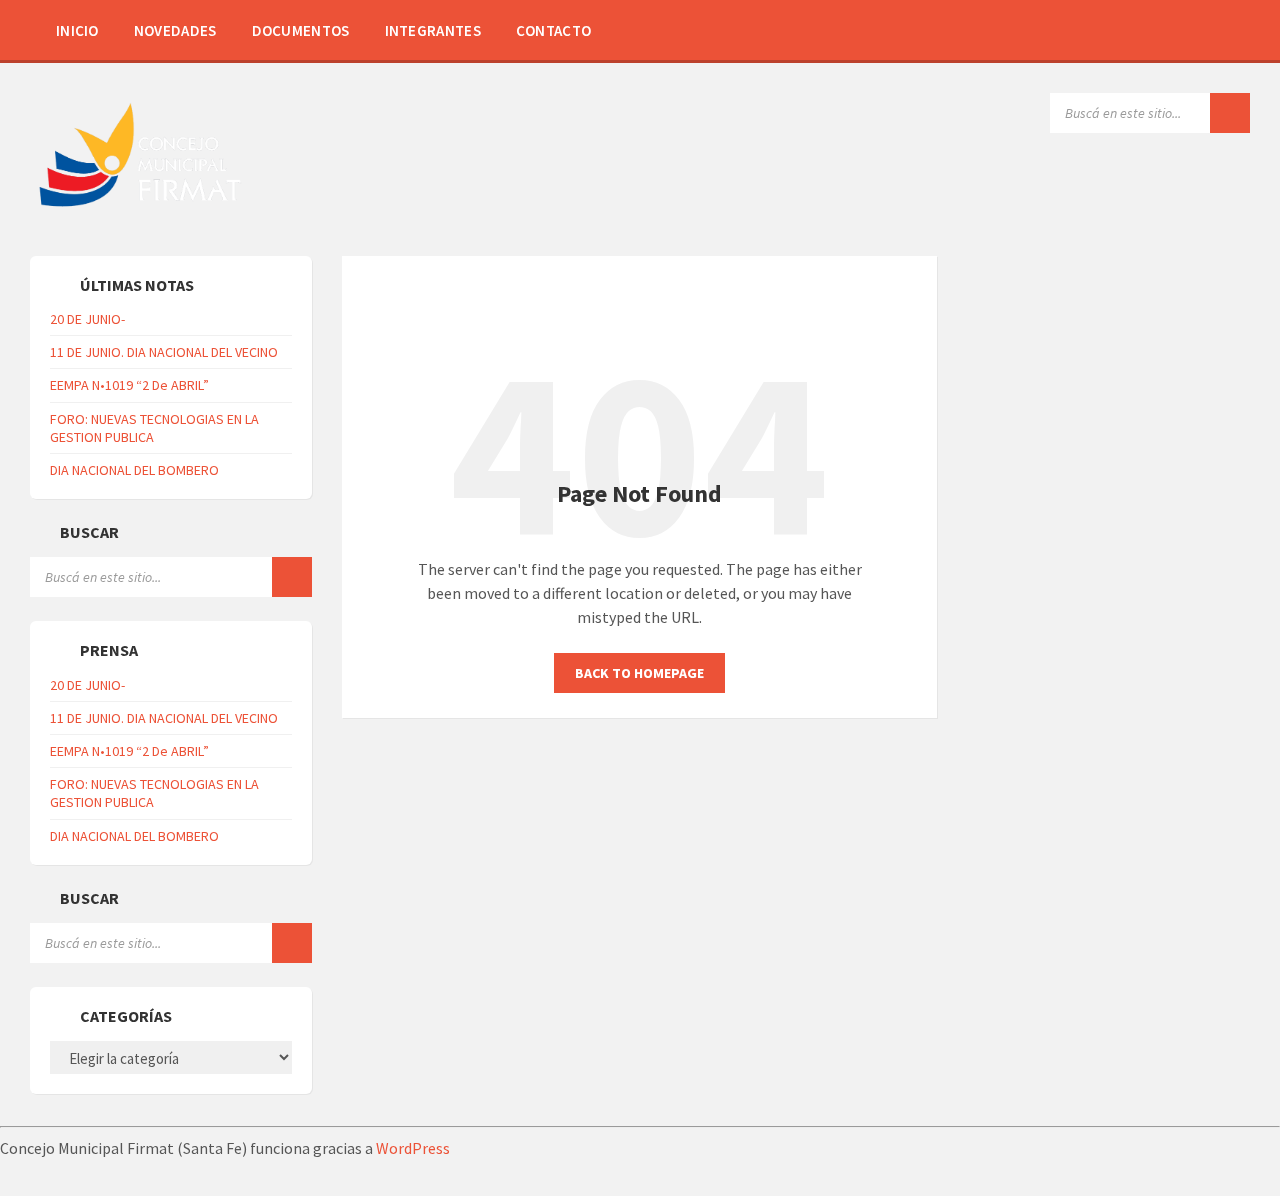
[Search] (1230, 113)
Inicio (77, 30)
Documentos (301, 30)
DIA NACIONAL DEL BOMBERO (134, 470)
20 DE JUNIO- (87, 319)
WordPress (413, 1148)
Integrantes (433, 30)
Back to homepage (639, 673)
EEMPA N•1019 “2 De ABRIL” (129, 385)
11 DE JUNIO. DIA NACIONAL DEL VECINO (164, 352)
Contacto (553, 30)
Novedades (175, 30)
